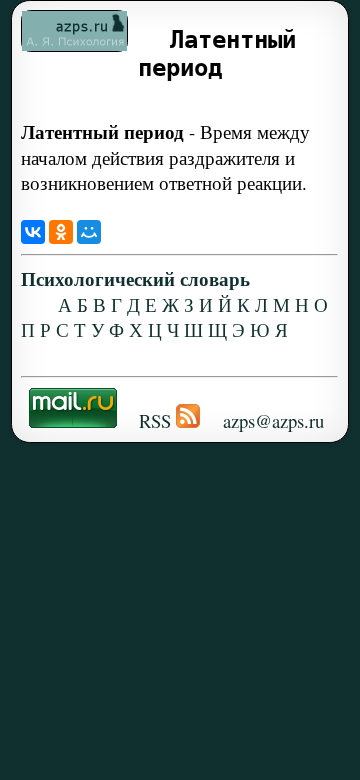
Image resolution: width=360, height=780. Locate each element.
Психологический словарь (135, 278)
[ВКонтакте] (33, 232)
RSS (155, 420)
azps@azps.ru (273, 420)
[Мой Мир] (89, 232)
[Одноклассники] (61, 232)
